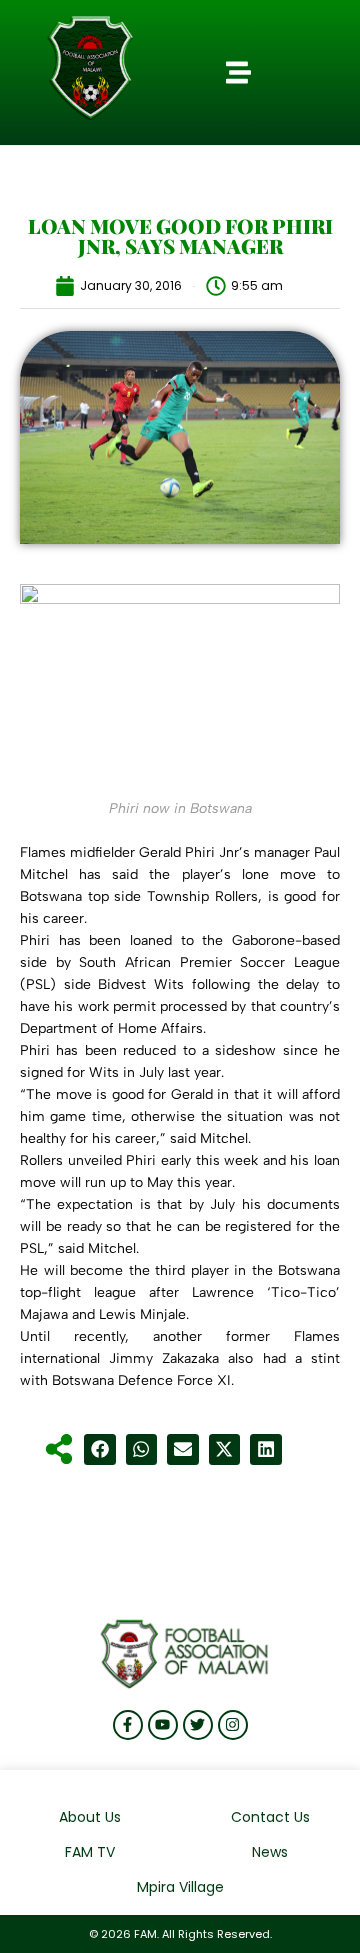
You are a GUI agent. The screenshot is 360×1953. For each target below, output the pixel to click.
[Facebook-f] (128, 1725)
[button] (238, 73)
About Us (90, 1817)
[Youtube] (163, 1725)
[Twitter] (198, 1725)
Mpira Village (180, 1887)
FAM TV (90, 1852)
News (270, 1852)
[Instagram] (233, 1725)
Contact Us (270, 1817)
